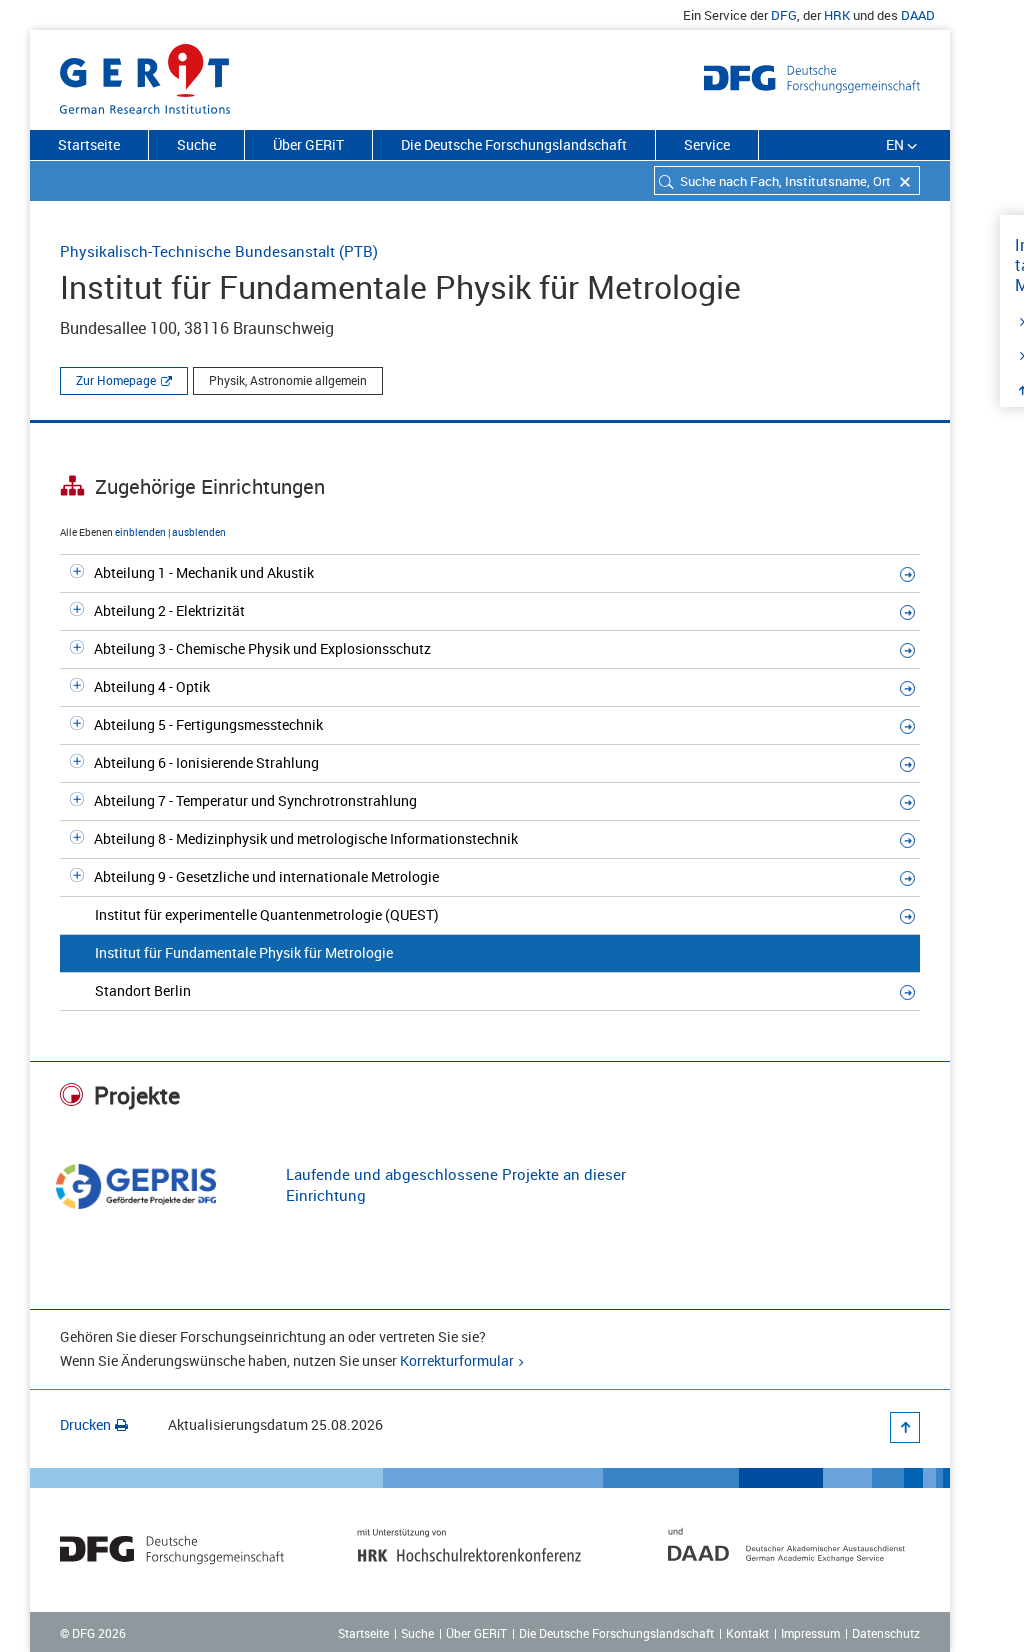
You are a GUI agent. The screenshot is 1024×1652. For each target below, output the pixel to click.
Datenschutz (886, 1633)
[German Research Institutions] (145, 75)
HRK (837, 15)
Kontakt (747, 1633)
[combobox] (787, 180)
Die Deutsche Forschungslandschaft (514, 144)
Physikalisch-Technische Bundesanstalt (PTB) (219, 251)
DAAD (918, 15)
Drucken (85, 1424)
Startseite (89, 144)
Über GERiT (308, 144)
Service (707, 144)
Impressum (810, 1633)
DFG (784, 15)
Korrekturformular (457, 1360)
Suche (196, 144)
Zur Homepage (116, 380)
